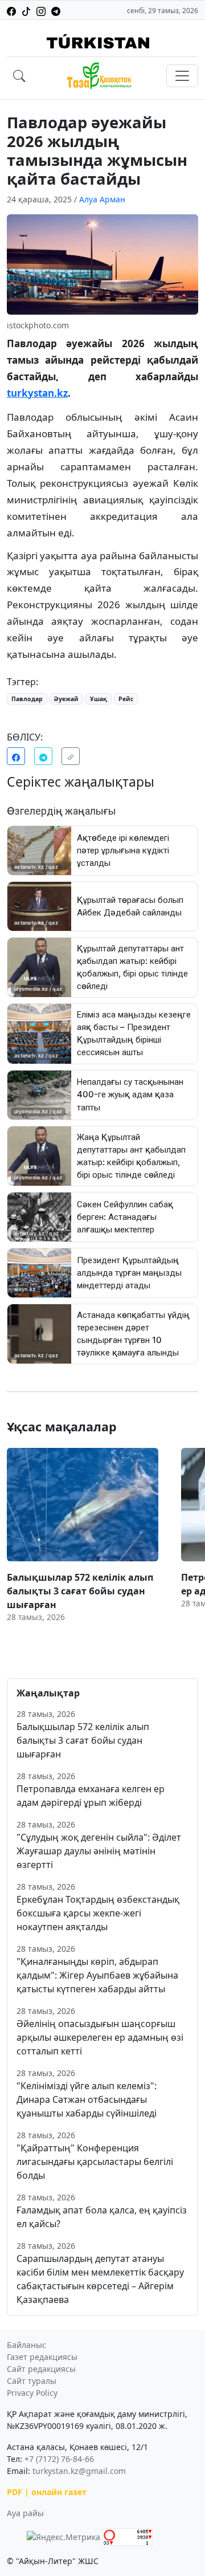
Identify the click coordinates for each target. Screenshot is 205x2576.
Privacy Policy (32, 2393)
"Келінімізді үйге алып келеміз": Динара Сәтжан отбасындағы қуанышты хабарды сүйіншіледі (87, 2099)
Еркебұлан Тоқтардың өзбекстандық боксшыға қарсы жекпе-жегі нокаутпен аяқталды (98, 1913)
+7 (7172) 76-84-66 (59, 2459)
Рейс (126, 699)
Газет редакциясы (42, 2357)
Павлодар (27, 699)
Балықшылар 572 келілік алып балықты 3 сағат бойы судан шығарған (83, 1740)
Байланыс (26, 2345)
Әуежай (66, 699)
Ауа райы (25, 2513)
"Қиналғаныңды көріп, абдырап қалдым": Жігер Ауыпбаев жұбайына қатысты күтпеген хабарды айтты (97, 1975)
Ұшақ (99, 699)
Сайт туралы (32, 2381)
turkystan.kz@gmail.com (79, 2471)
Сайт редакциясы (41, 2369)
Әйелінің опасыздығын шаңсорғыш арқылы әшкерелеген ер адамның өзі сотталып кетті (100, 2037)
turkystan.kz (37, 393)
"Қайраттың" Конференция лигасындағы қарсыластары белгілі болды (95, 2162)
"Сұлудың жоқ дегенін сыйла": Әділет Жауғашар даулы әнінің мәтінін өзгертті (99, 1851)
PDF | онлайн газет (47, 2492)
